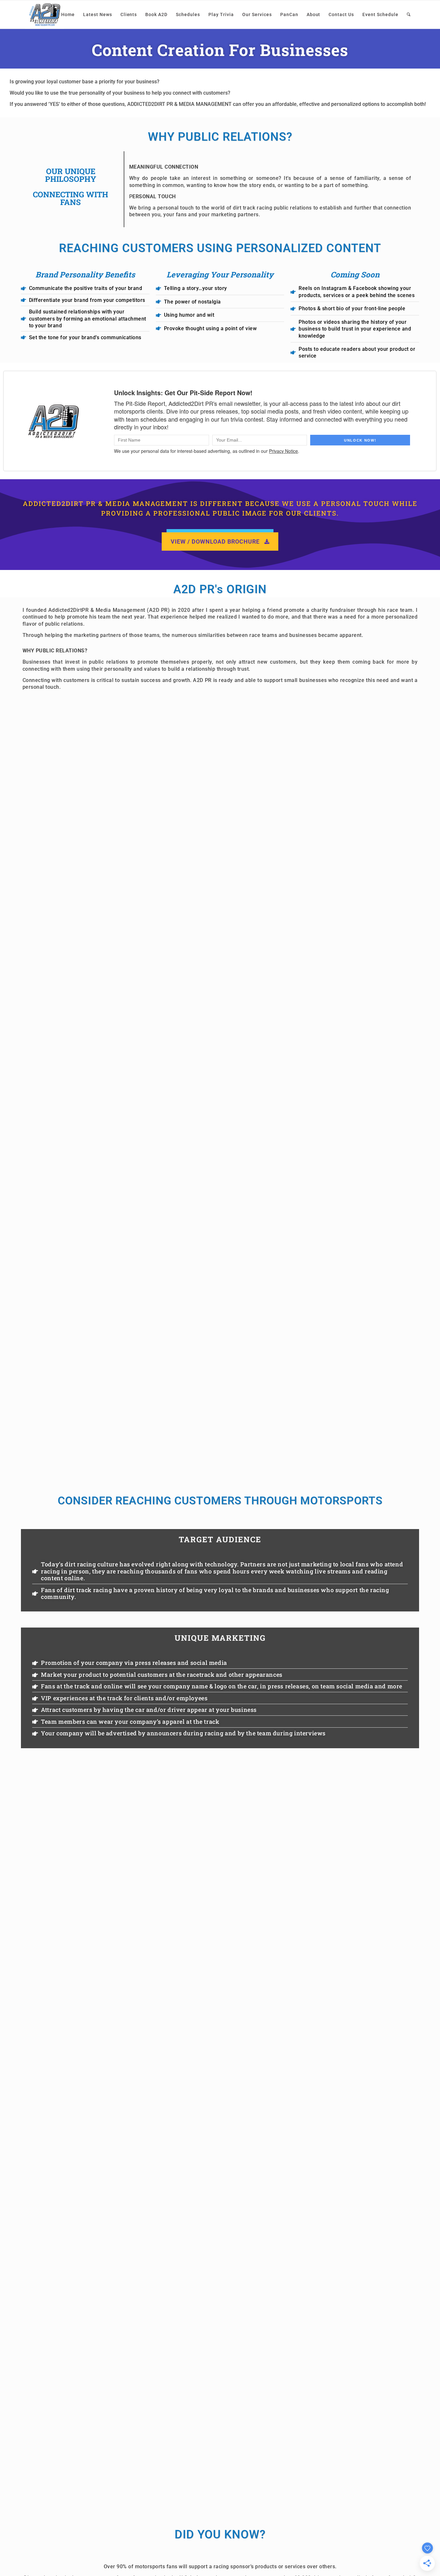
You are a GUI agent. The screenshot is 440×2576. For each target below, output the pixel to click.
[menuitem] (68, 14)
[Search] (409, 14)
